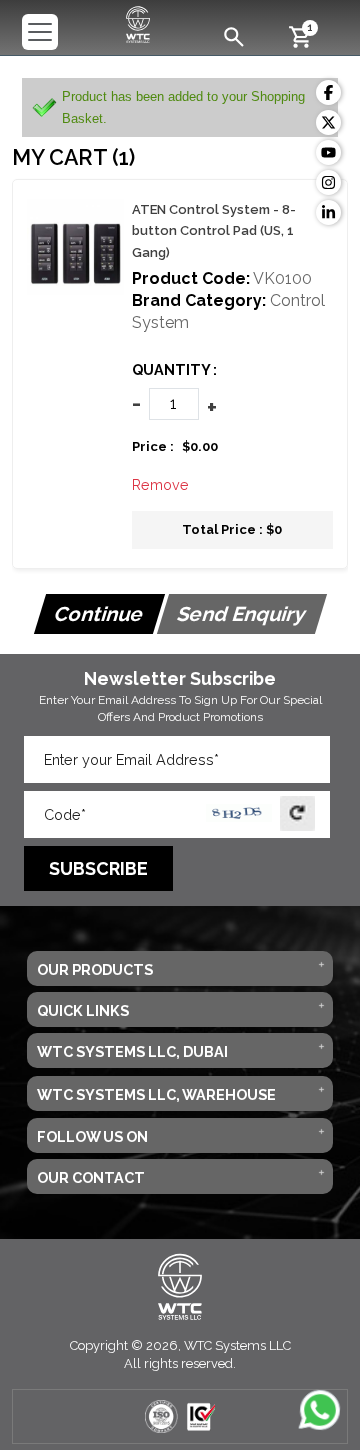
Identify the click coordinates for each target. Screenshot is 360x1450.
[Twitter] (328, 122)
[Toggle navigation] (40, 32)
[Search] (234, 35)
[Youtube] (328, 152)
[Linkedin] (328, 212)
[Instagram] (328, 182)
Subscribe (98, 868)
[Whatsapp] (320, 1410)
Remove (160, 484)
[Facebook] (328, 92)
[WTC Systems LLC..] (138, 22)
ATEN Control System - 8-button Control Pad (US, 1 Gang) (214, 231)
